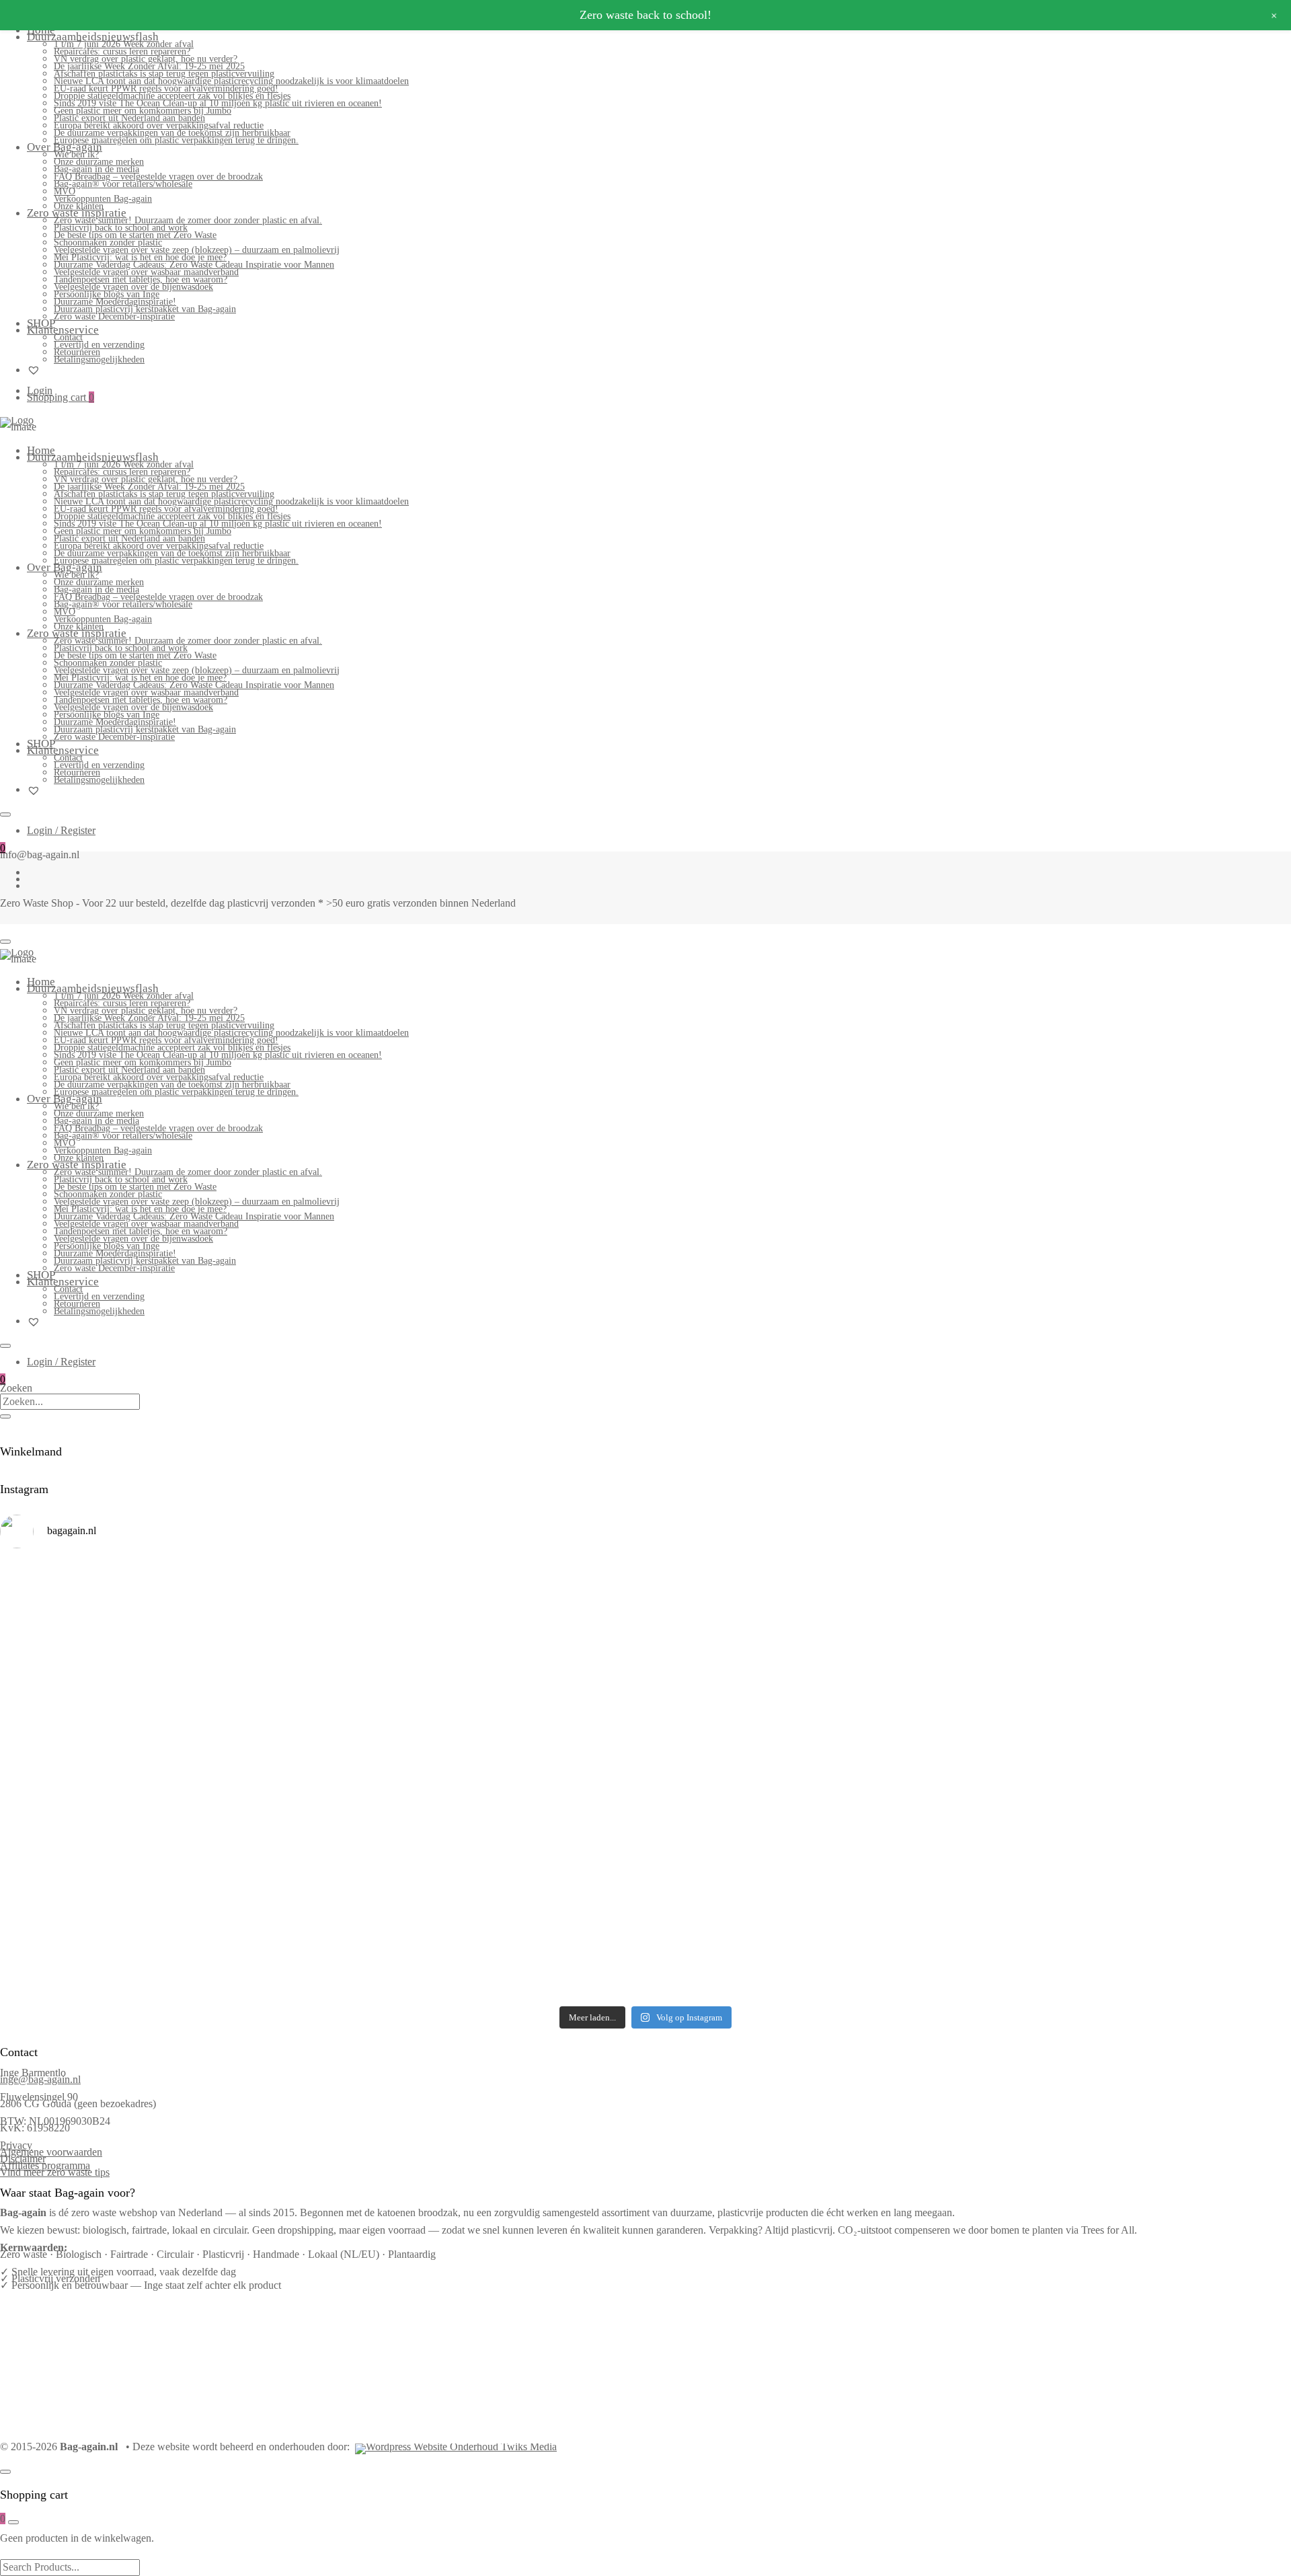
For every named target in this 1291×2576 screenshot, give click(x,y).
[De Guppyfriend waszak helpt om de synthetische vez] (808, 1860)
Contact (68, 337)
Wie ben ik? (76, 154)
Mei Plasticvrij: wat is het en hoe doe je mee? (140, 257)
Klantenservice (63, 330)
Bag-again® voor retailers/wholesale (123, 184)
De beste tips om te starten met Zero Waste (135, 235)
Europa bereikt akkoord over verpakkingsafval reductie (159, 125)
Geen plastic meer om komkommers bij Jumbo (143, 111)
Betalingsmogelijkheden (99, 359)
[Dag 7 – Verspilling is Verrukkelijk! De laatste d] (159, 1601)
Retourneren (77, 352)
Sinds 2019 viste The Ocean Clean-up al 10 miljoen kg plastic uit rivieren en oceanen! (218, 103)
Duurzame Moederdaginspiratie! (115, 302)
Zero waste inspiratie (77, 213)
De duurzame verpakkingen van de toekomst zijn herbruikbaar (172, 133)
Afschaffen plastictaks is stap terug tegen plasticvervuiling (164, 74)
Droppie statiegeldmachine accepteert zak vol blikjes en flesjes (172, 96)
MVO (65, 191)
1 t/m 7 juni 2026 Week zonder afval (124, 44)
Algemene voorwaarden (51, 2152)
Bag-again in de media (96, 169)
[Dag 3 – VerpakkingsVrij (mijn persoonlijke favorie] (159, 1696)
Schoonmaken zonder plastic (108, 242)
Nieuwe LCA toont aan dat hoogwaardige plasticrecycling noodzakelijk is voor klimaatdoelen (231, 81)
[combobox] (70, 1402)
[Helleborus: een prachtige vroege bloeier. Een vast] (484, 1924)
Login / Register (61, 830)
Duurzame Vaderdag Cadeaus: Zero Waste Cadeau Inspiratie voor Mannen (194, 265)
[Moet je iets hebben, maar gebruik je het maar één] (484, 1682)
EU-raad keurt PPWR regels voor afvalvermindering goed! (166, 88)
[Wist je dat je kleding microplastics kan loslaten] (159, 1951)
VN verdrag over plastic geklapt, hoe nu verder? (146, 59)
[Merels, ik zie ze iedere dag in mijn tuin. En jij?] (484, 1850)
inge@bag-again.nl (40, 2079)
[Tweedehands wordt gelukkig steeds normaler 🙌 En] (808, 1685)
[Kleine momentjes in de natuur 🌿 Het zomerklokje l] (159, 1864)
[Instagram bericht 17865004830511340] (808, 1913)
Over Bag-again (65, 147)
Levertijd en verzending (99, 345)
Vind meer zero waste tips (55, 2172)
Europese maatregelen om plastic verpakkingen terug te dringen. (176, 140)
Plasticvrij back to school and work (121, 228)
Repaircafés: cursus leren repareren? (122, 51)
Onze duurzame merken (99, 162)
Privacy (16, 2145)
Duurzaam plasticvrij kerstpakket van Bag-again (145, 309)
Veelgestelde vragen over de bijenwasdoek (133, 287)
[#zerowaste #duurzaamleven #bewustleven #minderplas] (159, 1763)
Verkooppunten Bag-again (103, 199)
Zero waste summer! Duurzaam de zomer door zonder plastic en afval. (188, 220)
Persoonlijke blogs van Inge (107, 294)
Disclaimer (23, 2159)
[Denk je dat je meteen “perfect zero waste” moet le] (808, 1780)
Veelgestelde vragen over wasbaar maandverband (146, 272)
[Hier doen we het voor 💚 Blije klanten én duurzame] (484, 1776)
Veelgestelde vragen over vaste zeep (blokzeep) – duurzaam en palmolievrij (197, 250)
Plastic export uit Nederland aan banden (129, 118)
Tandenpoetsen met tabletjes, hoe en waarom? (141, 279)
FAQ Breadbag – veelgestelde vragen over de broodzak (158, 177)
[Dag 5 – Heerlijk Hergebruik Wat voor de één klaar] (808, 1605)
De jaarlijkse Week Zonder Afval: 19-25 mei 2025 (149, 66)
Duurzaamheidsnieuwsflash (93, 37)
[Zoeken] (5, 1416)
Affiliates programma (45, 2165)
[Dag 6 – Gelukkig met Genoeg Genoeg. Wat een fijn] (484, 1595)
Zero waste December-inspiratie (114, 316)
